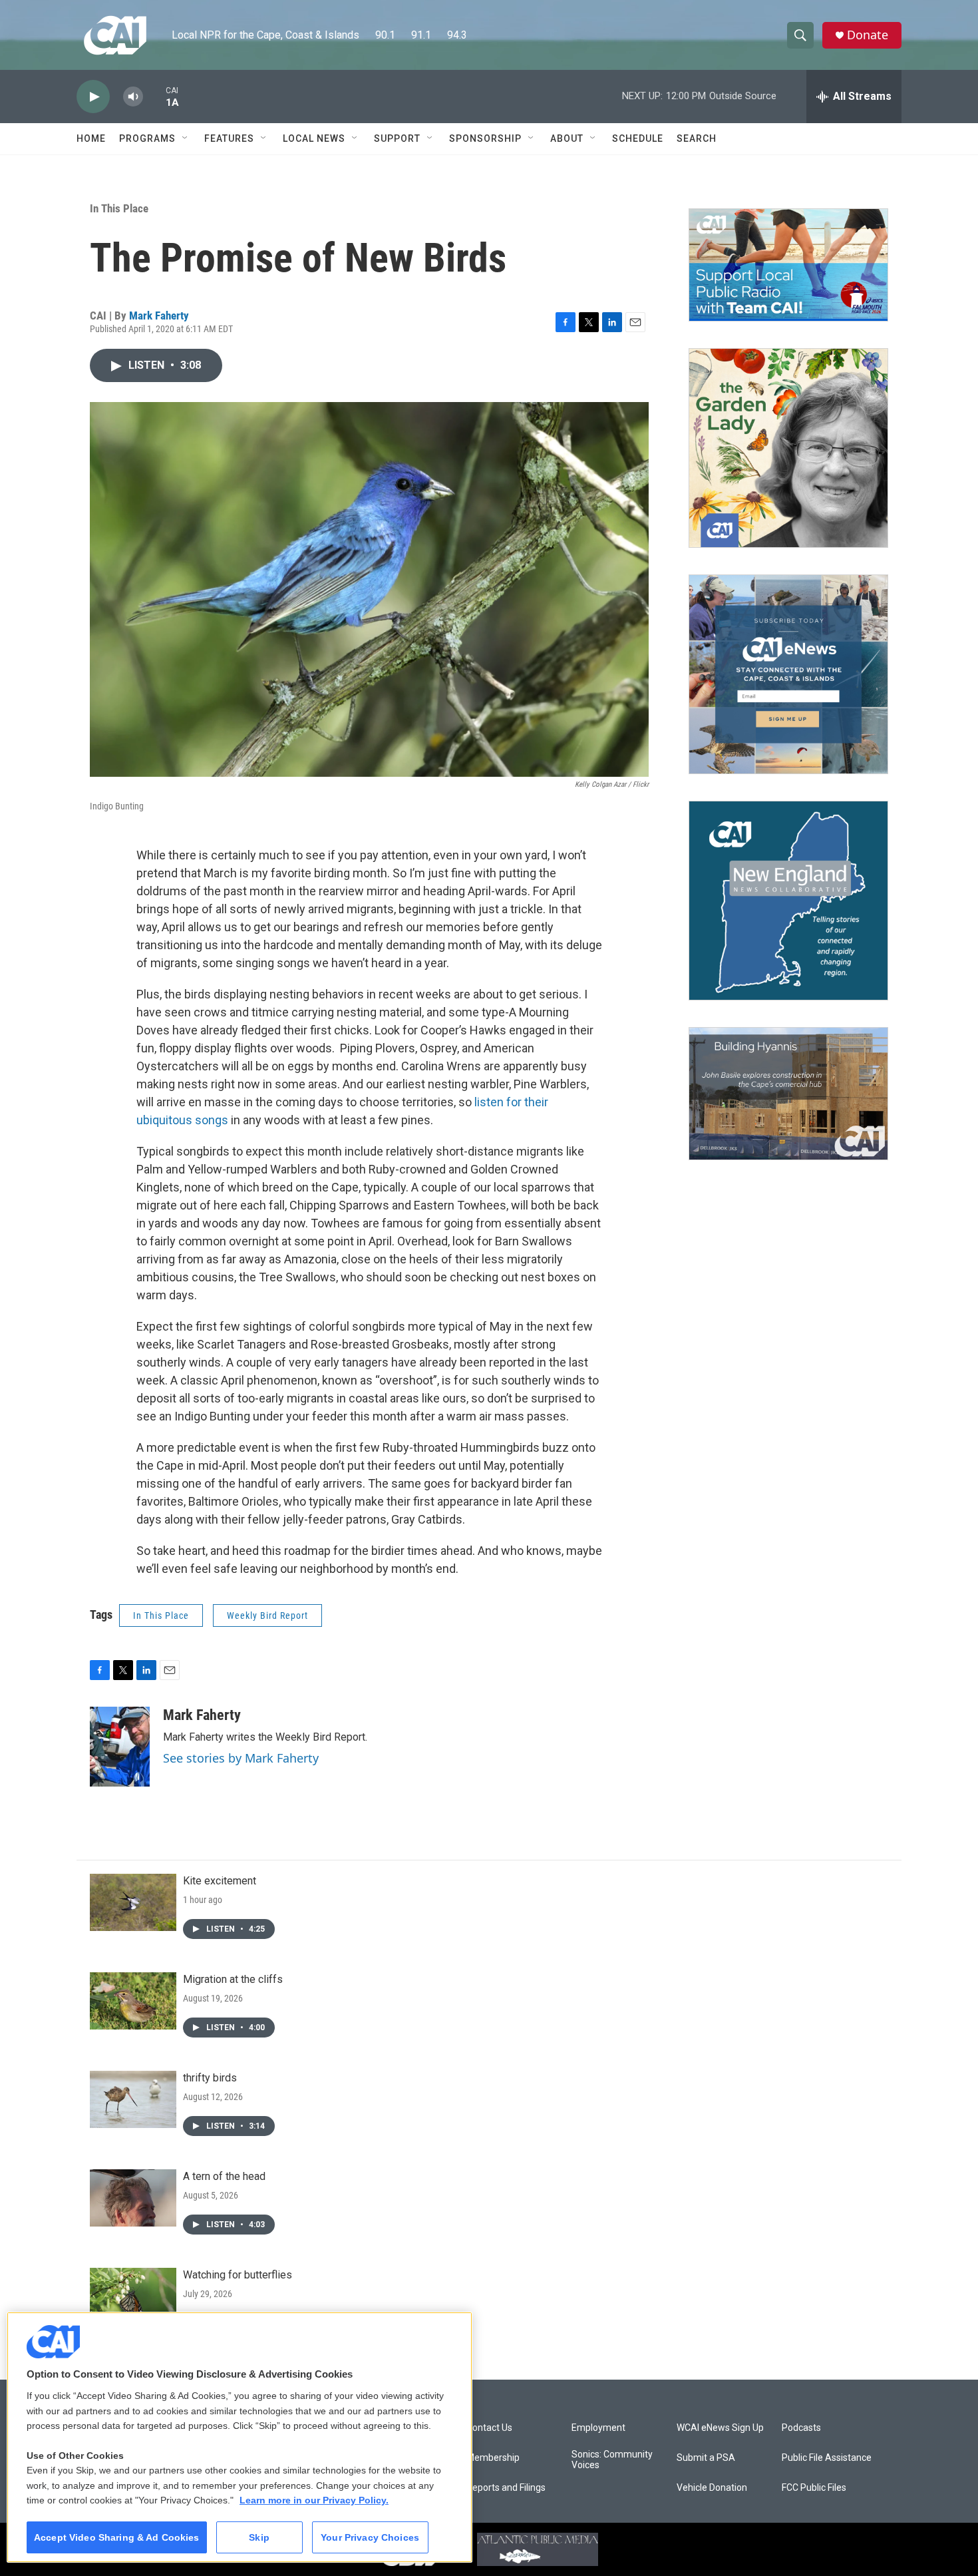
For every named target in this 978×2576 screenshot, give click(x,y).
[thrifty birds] (133, 2099)
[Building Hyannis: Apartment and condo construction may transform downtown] (788, 1094)
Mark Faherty (159, 316)
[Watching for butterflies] (133, 2296)
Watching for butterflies (238, 2275)
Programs (147, 138)
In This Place (119, 208)
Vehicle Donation (712, 2488)
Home (91, 138)
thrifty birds (210, 2078)
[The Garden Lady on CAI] (788, 448)
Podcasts (801, 2428)
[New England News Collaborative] (788, 901)
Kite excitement (220, 1881)
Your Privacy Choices (370, 2537)
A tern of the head (224, 2176)
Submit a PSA (706, 2458)
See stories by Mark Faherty (241, 1758)
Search (697, 138)
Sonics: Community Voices (612, 2460)
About (567, 138)
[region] (240, 2437)
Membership (493, 2458)
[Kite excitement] (133, 1902)
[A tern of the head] (133, 2198)
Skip (259, 2537)
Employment (598, 2428)
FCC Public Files (814, 2488)
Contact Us (489, 2428)
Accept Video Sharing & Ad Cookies (117, 2537)
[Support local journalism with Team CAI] (788, 265)
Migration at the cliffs (233, 1979)
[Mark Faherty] (120, 1747)
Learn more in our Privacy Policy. (314, 2500)
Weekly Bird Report (267, 1615)
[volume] (133, 97)
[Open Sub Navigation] (186, 138)
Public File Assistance (827, 2458)
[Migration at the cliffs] (133, 2001)
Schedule (638, 138)
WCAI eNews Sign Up (720, 2428)
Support (397, 138)
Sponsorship (485, 138)
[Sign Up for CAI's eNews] (788, 674)
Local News (314, 138)
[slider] (154, 96)
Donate (868, 35)
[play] (93, 97)
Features (229, 138)
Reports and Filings (506, 2488)
